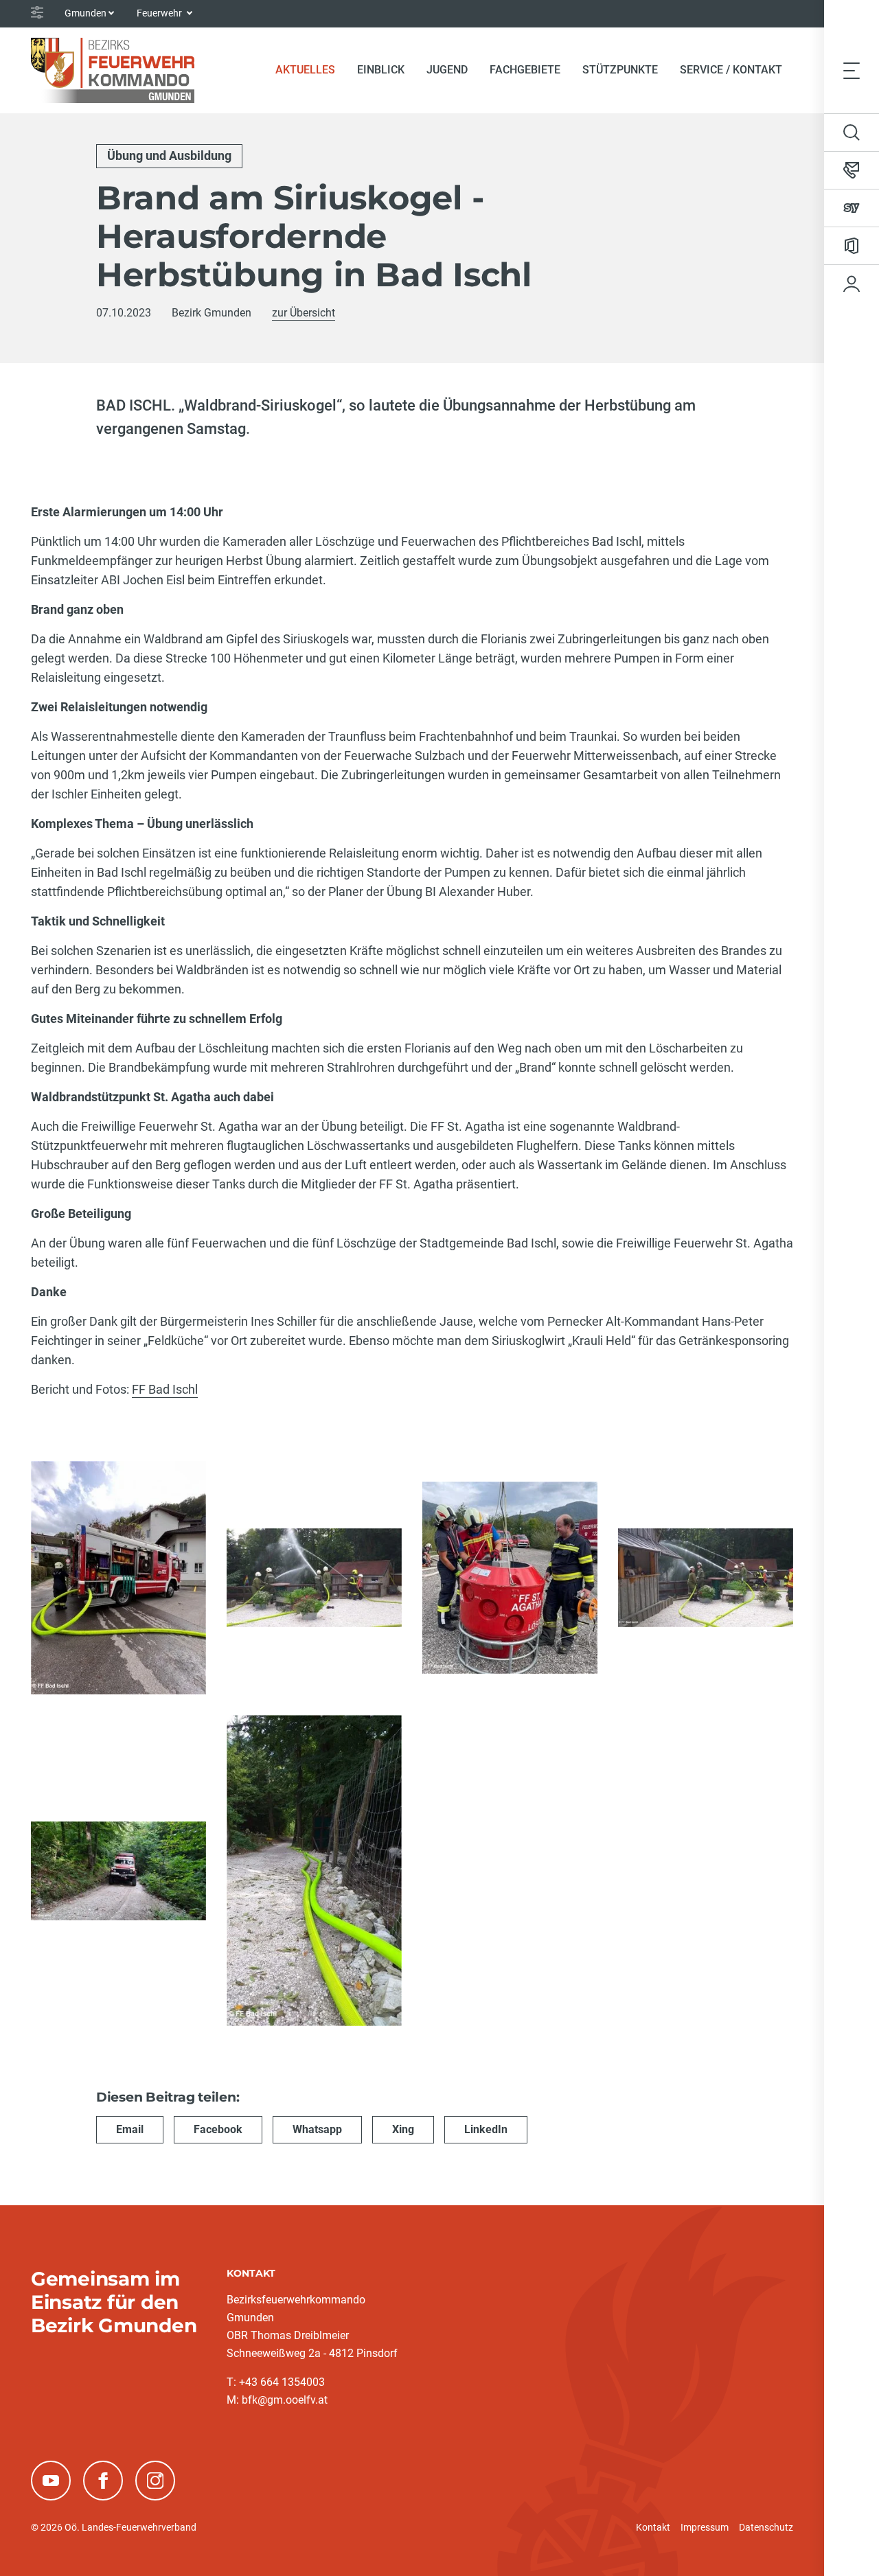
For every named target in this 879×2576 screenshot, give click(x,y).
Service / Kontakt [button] (731, 70)
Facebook (218, 2129)
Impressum (705, 2527)
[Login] (852, 284)
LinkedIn (486, 2129)
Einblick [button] (381, 70)
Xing (403, 2129)
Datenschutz (766, 2527)
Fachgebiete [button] (525, 70)
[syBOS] (852, 208)
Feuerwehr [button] (160, 13)
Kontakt (653, 2527)
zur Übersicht (304, 313)
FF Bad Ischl (165, 1389)
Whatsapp (317, 2129)
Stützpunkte (620, 70)
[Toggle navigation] (852, 70)
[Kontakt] (852, 170)
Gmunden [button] (85, 13)
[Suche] (852, 133)
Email (130, 2129)
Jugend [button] (447, 70)
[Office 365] (852, 246)
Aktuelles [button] (305, 70)
